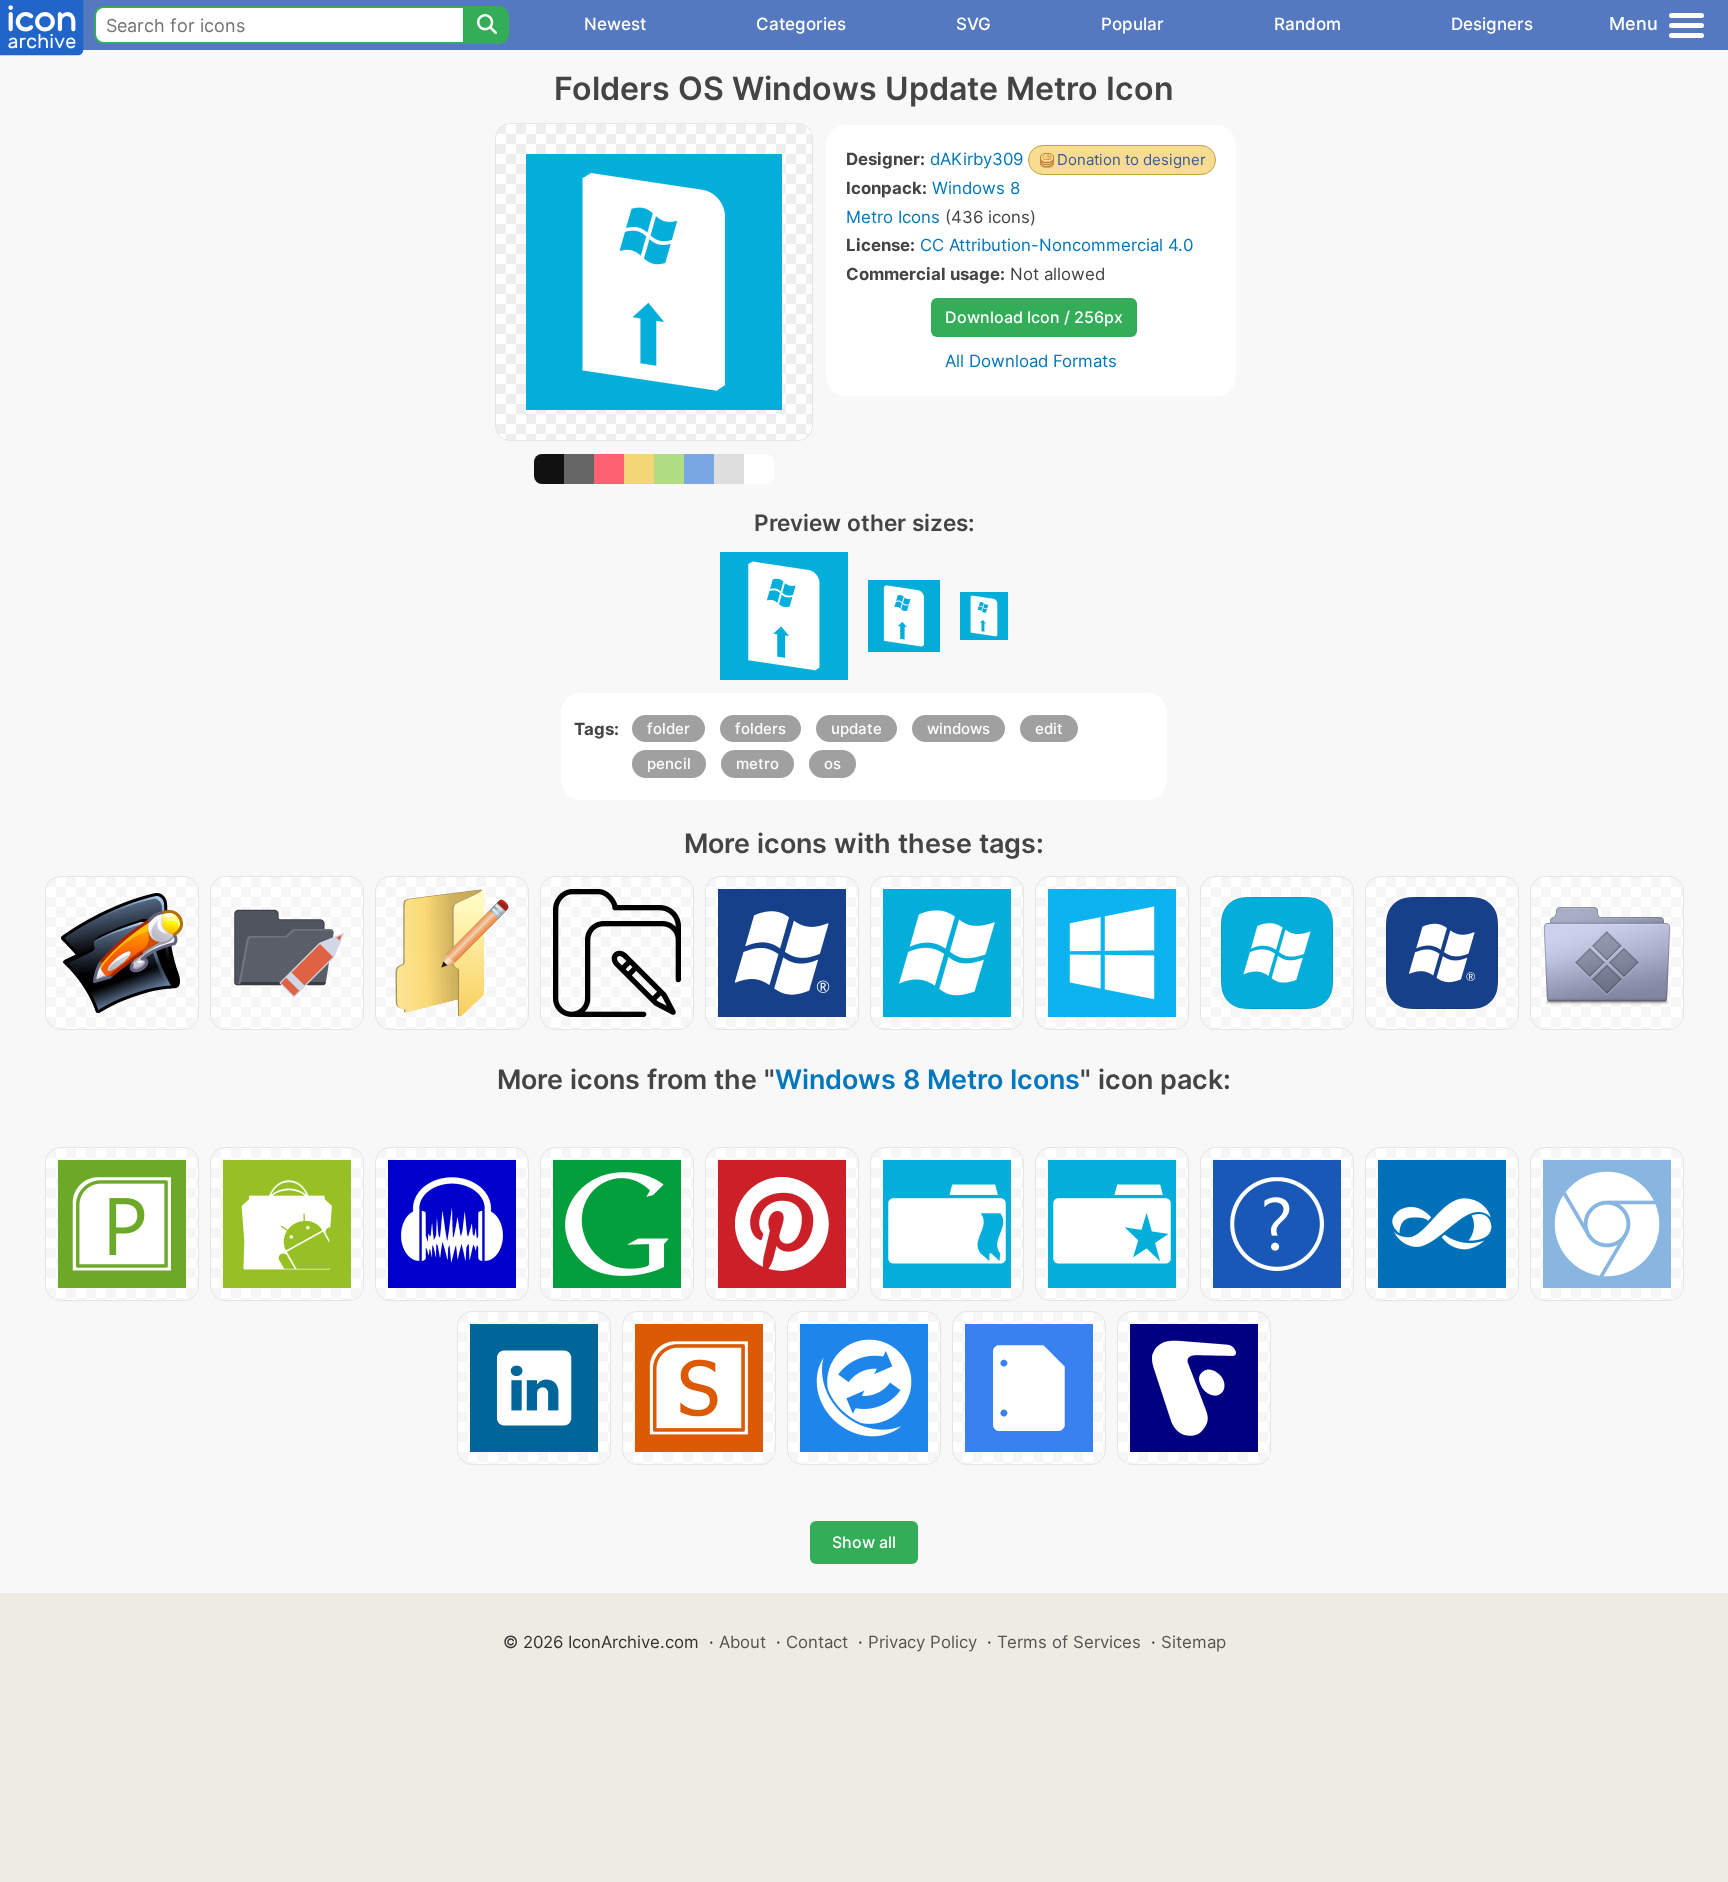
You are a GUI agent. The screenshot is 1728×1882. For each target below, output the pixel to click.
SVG (973, 24)
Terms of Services (1069, 1642)
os (832, 763)
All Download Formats (1031, 361)
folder (668, 728)
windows (958, 728)
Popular (1132, 24)
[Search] (486, 25)
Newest (615, 24)
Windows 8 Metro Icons (927, 1079)
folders (760, 728)
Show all (864, 1542)
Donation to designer (1131, 159)
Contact (817, 1642)
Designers (1492, 24)
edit (1049, 728)
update (856, 728)
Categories (801, 24)
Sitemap (1193, 1642)
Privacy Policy (922, 1642)
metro (757, 763)
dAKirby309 (976, 159)
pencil (669, 763)
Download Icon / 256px (1034, 317)
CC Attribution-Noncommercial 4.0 (1056, 245)
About (742, 1642)
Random (1307, 24)
